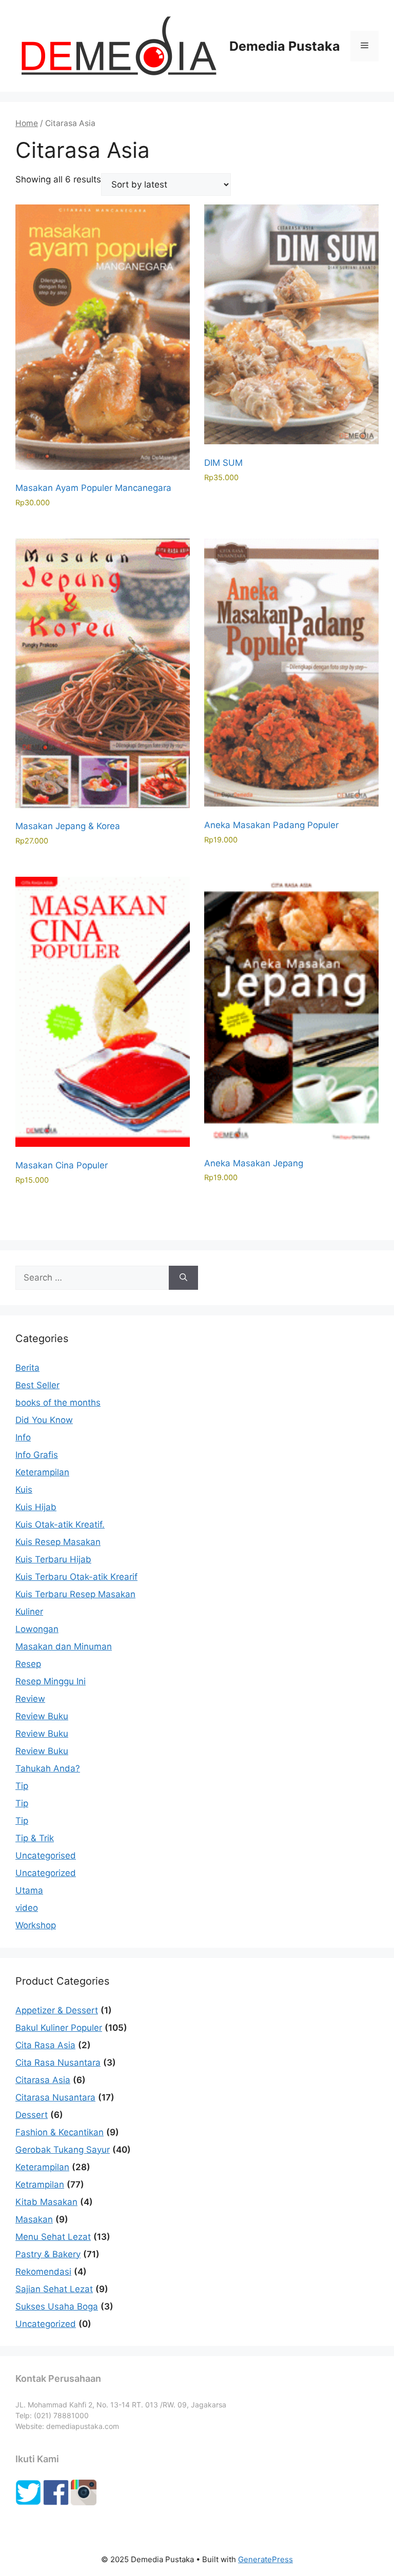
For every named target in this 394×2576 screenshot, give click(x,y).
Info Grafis (37, 1455)
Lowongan (37, 1629)
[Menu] (365, 46)
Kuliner (29, 1612)
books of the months (58, 1403)
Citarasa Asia (43, 2080)
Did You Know (44, 1420)
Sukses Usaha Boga (57, 2306)
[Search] (183, 1278)
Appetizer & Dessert (57, 2010)
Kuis (24, 1490)
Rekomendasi (43, 2272)
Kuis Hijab (36, 1507)
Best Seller (37, 1385)
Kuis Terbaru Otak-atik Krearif (76, 1577)
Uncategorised (46, 1856)
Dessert (32, 2115)
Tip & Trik (35, 1838)
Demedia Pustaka (285, 46)
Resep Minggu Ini (51, 1681)
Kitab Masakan (46, 2202)
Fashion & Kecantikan (60, 2132)
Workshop (36, 1925)
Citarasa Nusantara (55, 2097)
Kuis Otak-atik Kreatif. (60, 1524)
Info (23, 1437)
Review (30, 1699)
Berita (27, 1368)
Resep (28, 1664)
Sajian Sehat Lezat (54, 2289)
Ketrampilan (40, 2185)
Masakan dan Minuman (64, 1646)
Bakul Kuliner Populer (59, 2028)
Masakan (34, 2219)
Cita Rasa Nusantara (58, 2063)
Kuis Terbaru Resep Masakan (75, 1594)
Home (27, 123)
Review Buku (42, 1716)
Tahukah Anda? (48, 1768)
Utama (29, 1890)
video (27, 1908)
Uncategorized (46, 1873)
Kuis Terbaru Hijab (53, 1559)
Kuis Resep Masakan (58, 1542)
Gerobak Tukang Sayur (63, 2150)
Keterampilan (42, 1472)
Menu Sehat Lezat (53, 2237)
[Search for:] (92, 1278)
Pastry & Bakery (48, 2254)
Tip (22, 1786)
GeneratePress (265, 2559)
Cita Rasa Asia (45, 2045)
